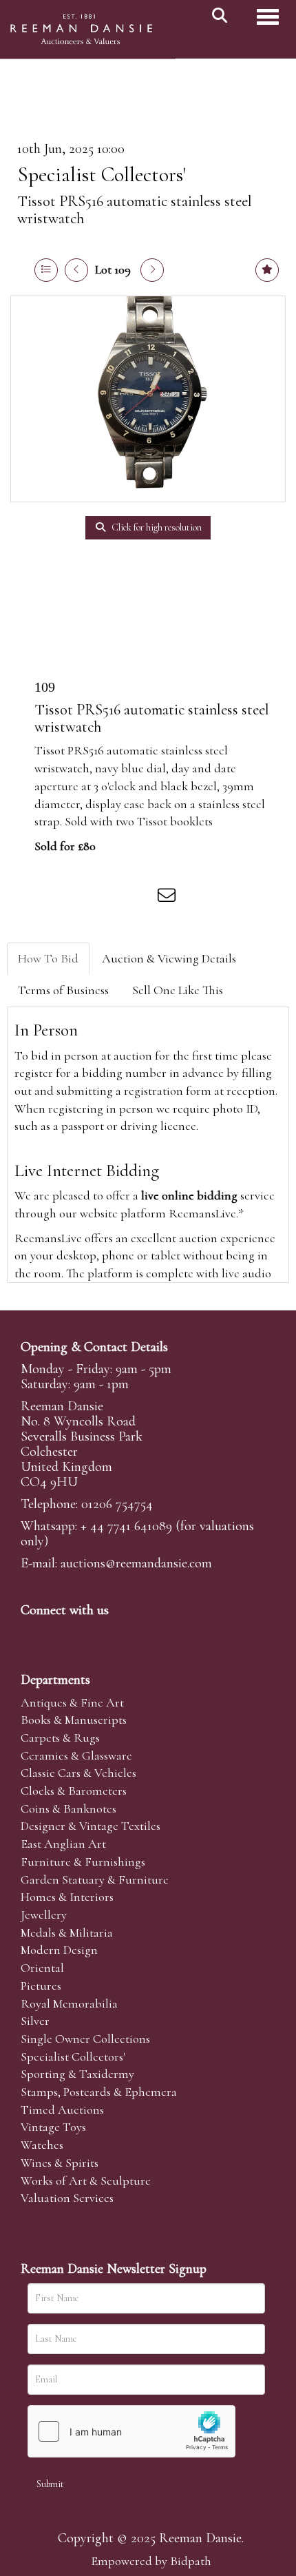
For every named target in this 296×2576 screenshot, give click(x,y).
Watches (42, 2145)
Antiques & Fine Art (72, 1702)
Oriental (42, 1968)
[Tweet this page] (83, 898)
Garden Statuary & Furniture (95, 1879)
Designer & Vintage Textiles (91, 1826)
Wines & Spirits (60, 2163)
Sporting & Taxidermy (77, 2074)
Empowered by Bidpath (151, 2561)
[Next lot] (152, 270)
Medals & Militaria (67, 1933)
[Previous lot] (76, 270)
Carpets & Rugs (60, 1738)
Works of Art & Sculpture (86, 2181)
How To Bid (48, 958)
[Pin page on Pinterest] (112, 898)
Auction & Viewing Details (169, 958)
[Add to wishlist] (267, 270)
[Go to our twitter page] (63, 1634)
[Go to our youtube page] (120, 1634)
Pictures (41, 1986)
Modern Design (59, 1950)
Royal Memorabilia (69, 2003)
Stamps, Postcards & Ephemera (99, 2092)
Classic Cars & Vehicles (78, 1773)
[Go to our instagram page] (140, 898)
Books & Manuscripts (74, 1720)
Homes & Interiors (67, 1897)
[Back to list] (46, 270)
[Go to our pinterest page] (91, 1634)
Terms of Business (63, 990)
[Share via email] (169, 898)
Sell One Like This (178, 990)
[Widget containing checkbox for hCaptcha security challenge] (131, 2431)
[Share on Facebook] (54, 898)
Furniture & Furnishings (83, 1862)
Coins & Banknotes (68, 1809)
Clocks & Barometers (74, 1791)
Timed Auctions (62, 2110)
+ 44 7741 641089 (126, 1526)
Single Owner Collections (85, 2039)
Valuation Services (67, 2198)
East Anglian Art (63, 1844)
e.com (136, 1563)
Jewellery (44, 1915)
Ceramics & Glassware (76, 1755)
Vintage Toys (53, 2127)
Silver (35, 2021)
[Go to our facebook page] (34, 1634)
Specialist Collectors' (102, 175)
